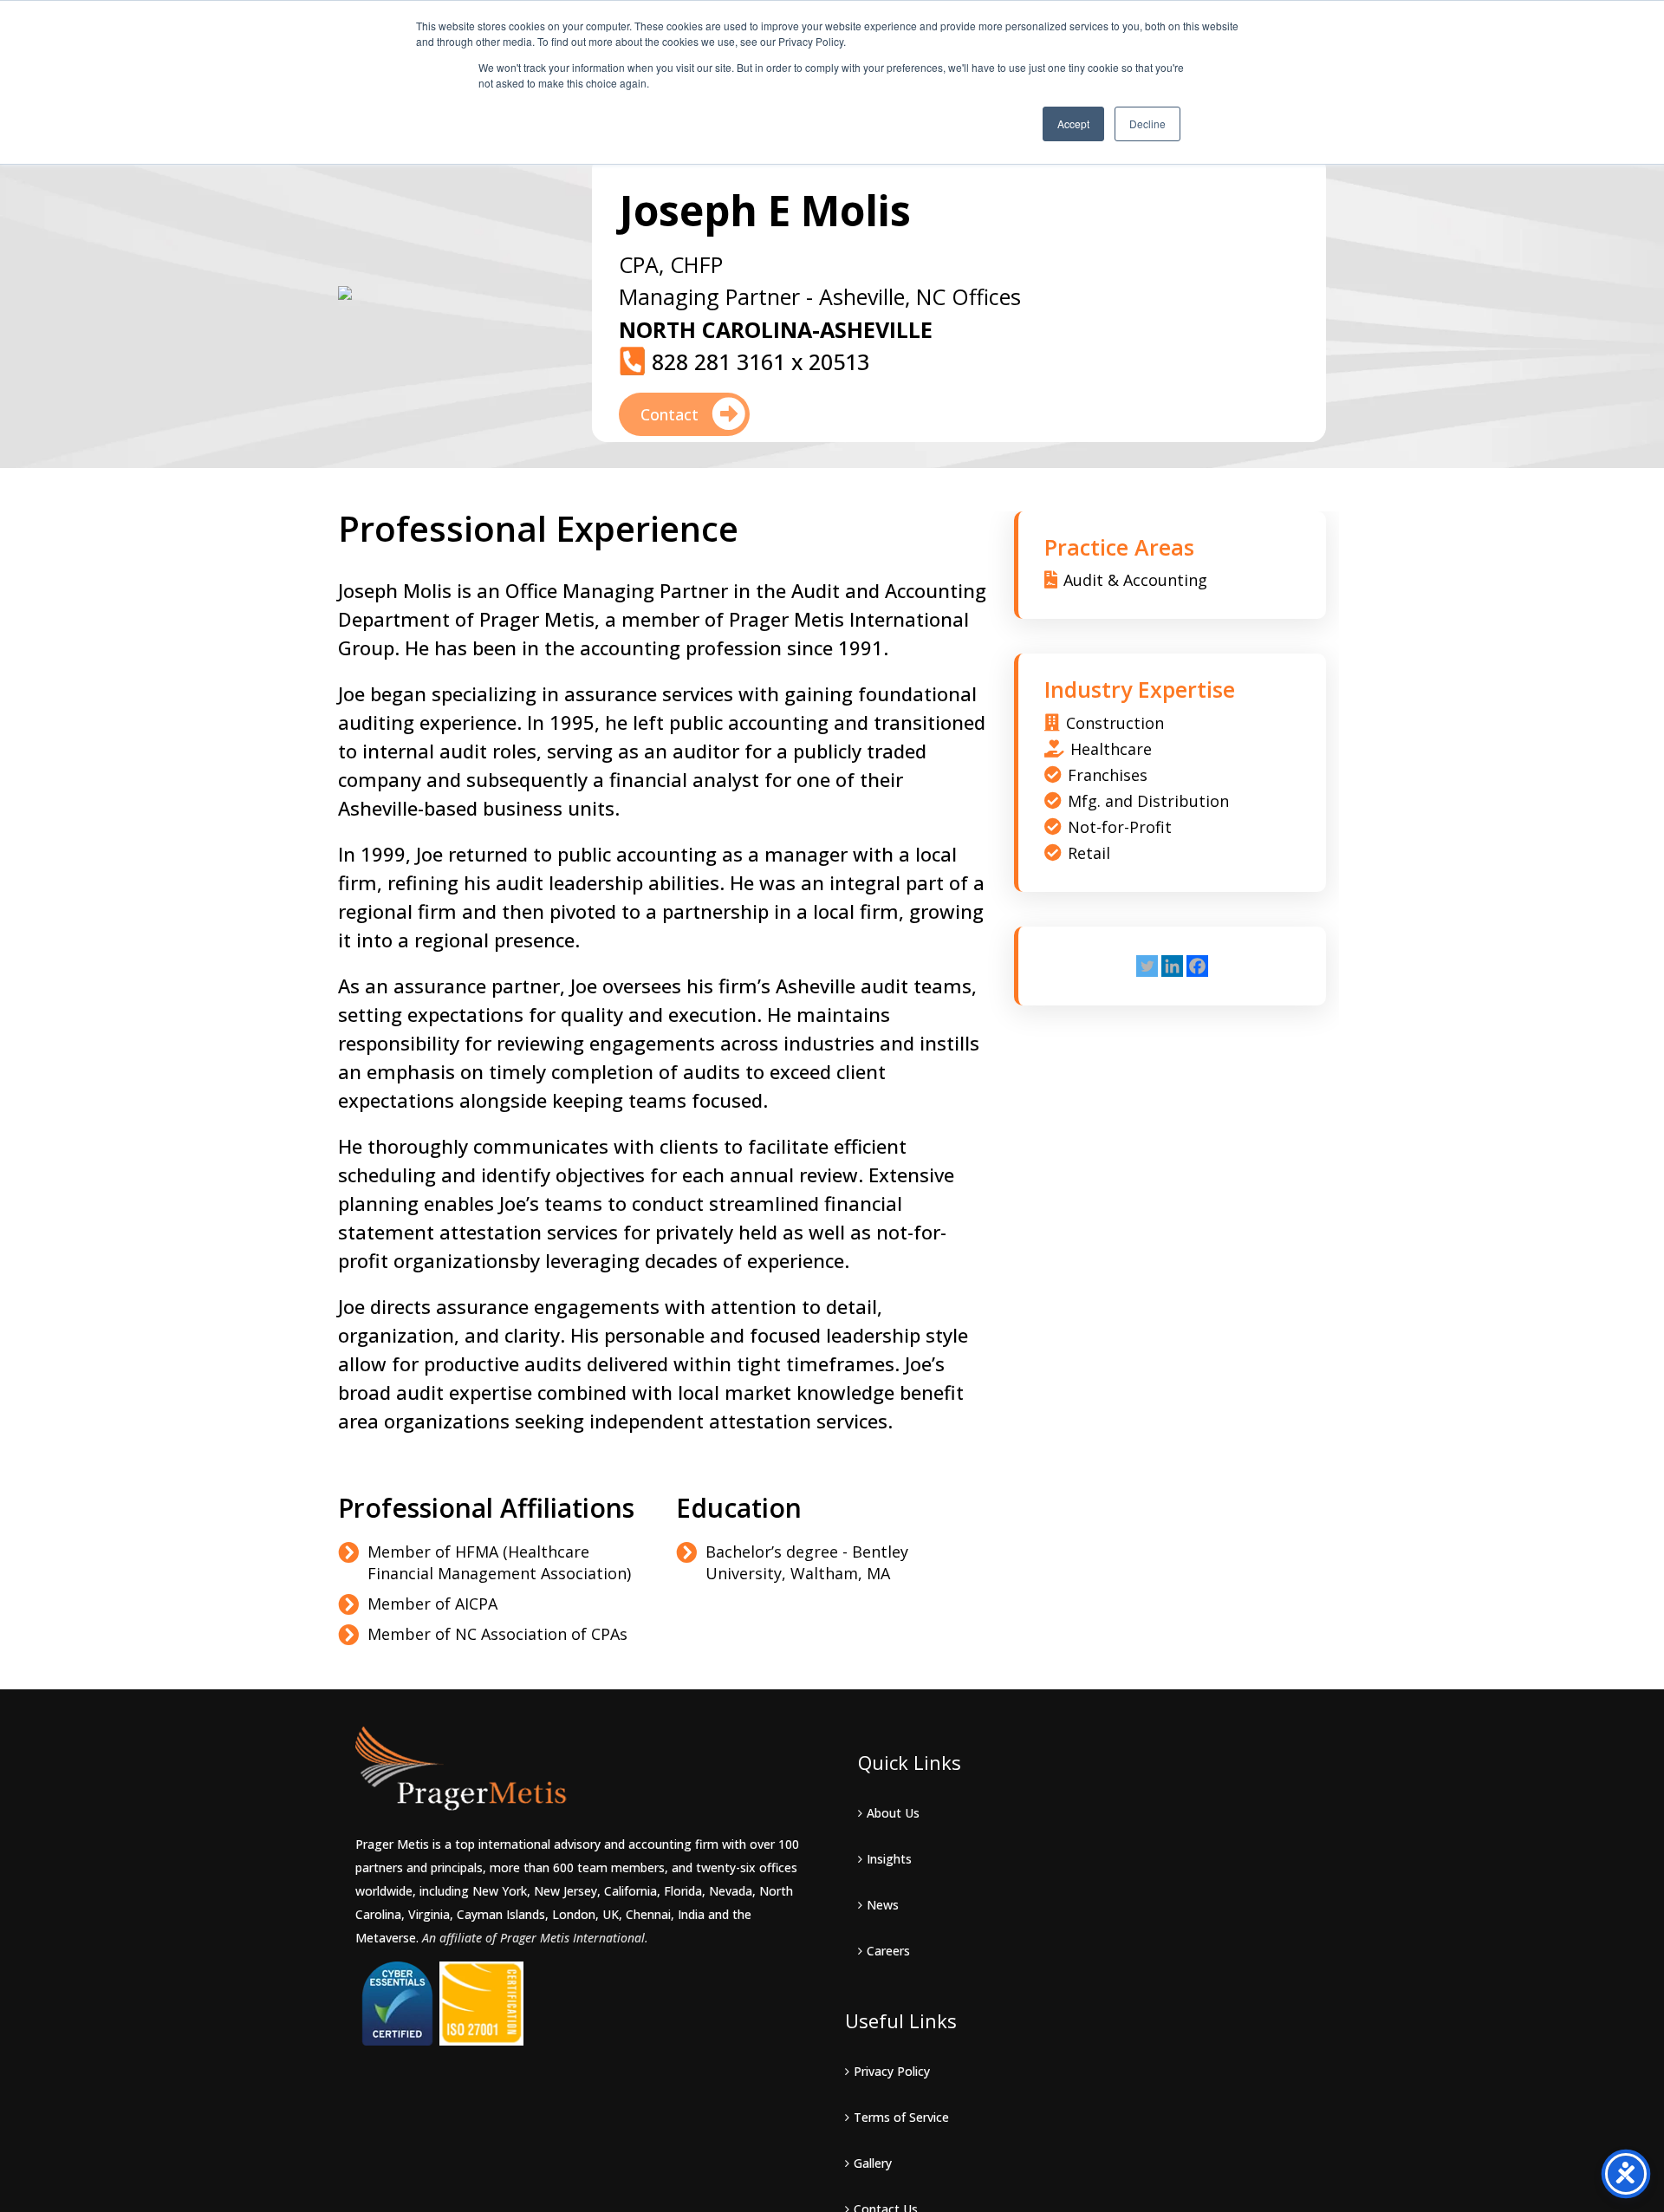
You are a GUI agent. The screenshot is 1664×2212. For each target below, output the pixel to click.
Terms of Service (901, 2117)
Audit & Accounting (1135, 580)
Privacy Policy (892, 2071)
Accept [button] (1073, 124)
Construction (1115, 723)
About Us (893, 1813)
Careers (888, 1951)
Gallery (873, 2163)
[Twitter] (1147, 966)
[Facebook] (1197, 966)
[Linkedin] (1172, 966)
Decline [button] (1147, 124)
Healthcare (1111, 749)
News (883, 1905)
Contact (672, 414)
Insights (889, 1859)
